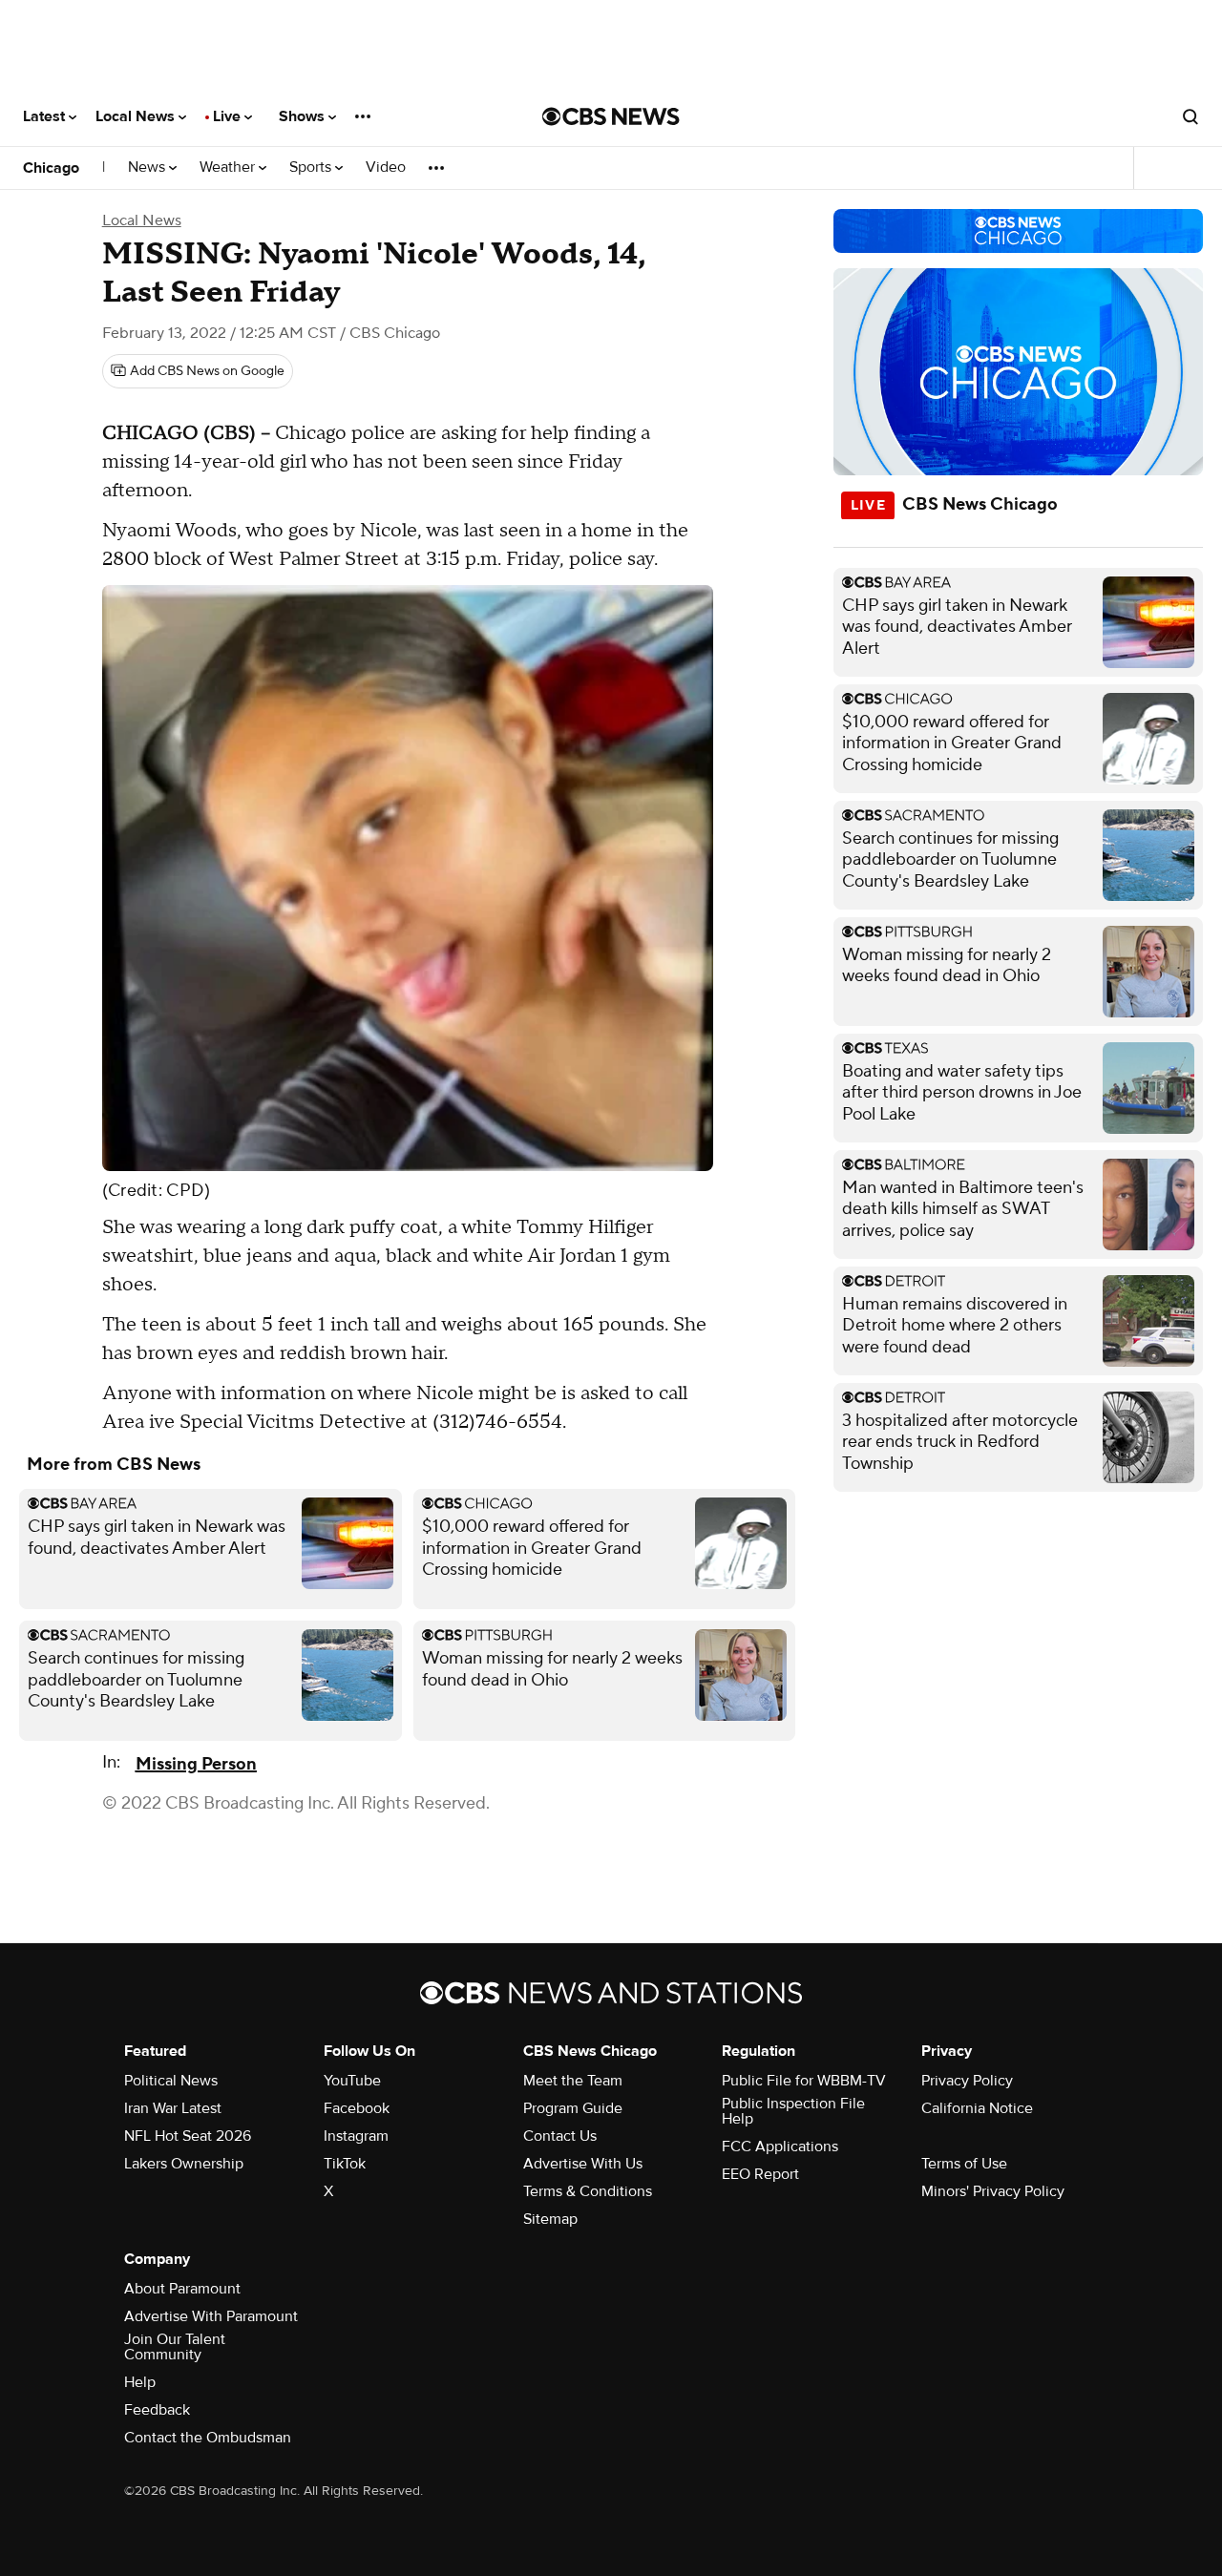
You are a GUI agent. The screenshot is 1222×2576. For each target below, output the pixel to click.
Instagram (356, 2136)
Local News (137, 116)
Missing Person (196, 1764)
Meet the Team (573, 2081)
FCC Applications (780, 2147)
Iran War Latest (173, 2108)
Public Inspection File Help (793, 2111)
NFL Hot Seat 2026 (188, 2136)
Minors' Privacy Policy (993, 2191)
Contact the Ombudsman (208, 2438)
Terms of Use (964, 2164)
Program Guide (573, 2108)
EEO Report (760, 2174)
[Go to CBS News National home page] (611, 116)
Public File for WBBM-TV (804, 2081)
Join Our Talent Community (175, 2347)
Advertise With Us (583, 2164)
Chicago (51, 168)
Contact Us (560, 2136)
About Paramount (182, 2289)
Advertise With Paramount (211, 2316)
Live (229, 116)
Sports (312, 168)
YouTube (352, 2081)
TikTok (345, 2164)
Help (140, 2382)
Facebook (357, 2108)
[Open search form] (1190, 116)
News (148, 168)
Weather (229, 168)
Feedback (157, 2410)
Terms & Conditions (588, 2191)
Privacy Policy (967, 2081)
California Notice (977, 2108)
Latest (46, 116)
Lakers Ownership (184, 2164)
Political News (171, 2081)
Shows (304, 116)
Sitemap (550, 2219)
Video (386, 168)
